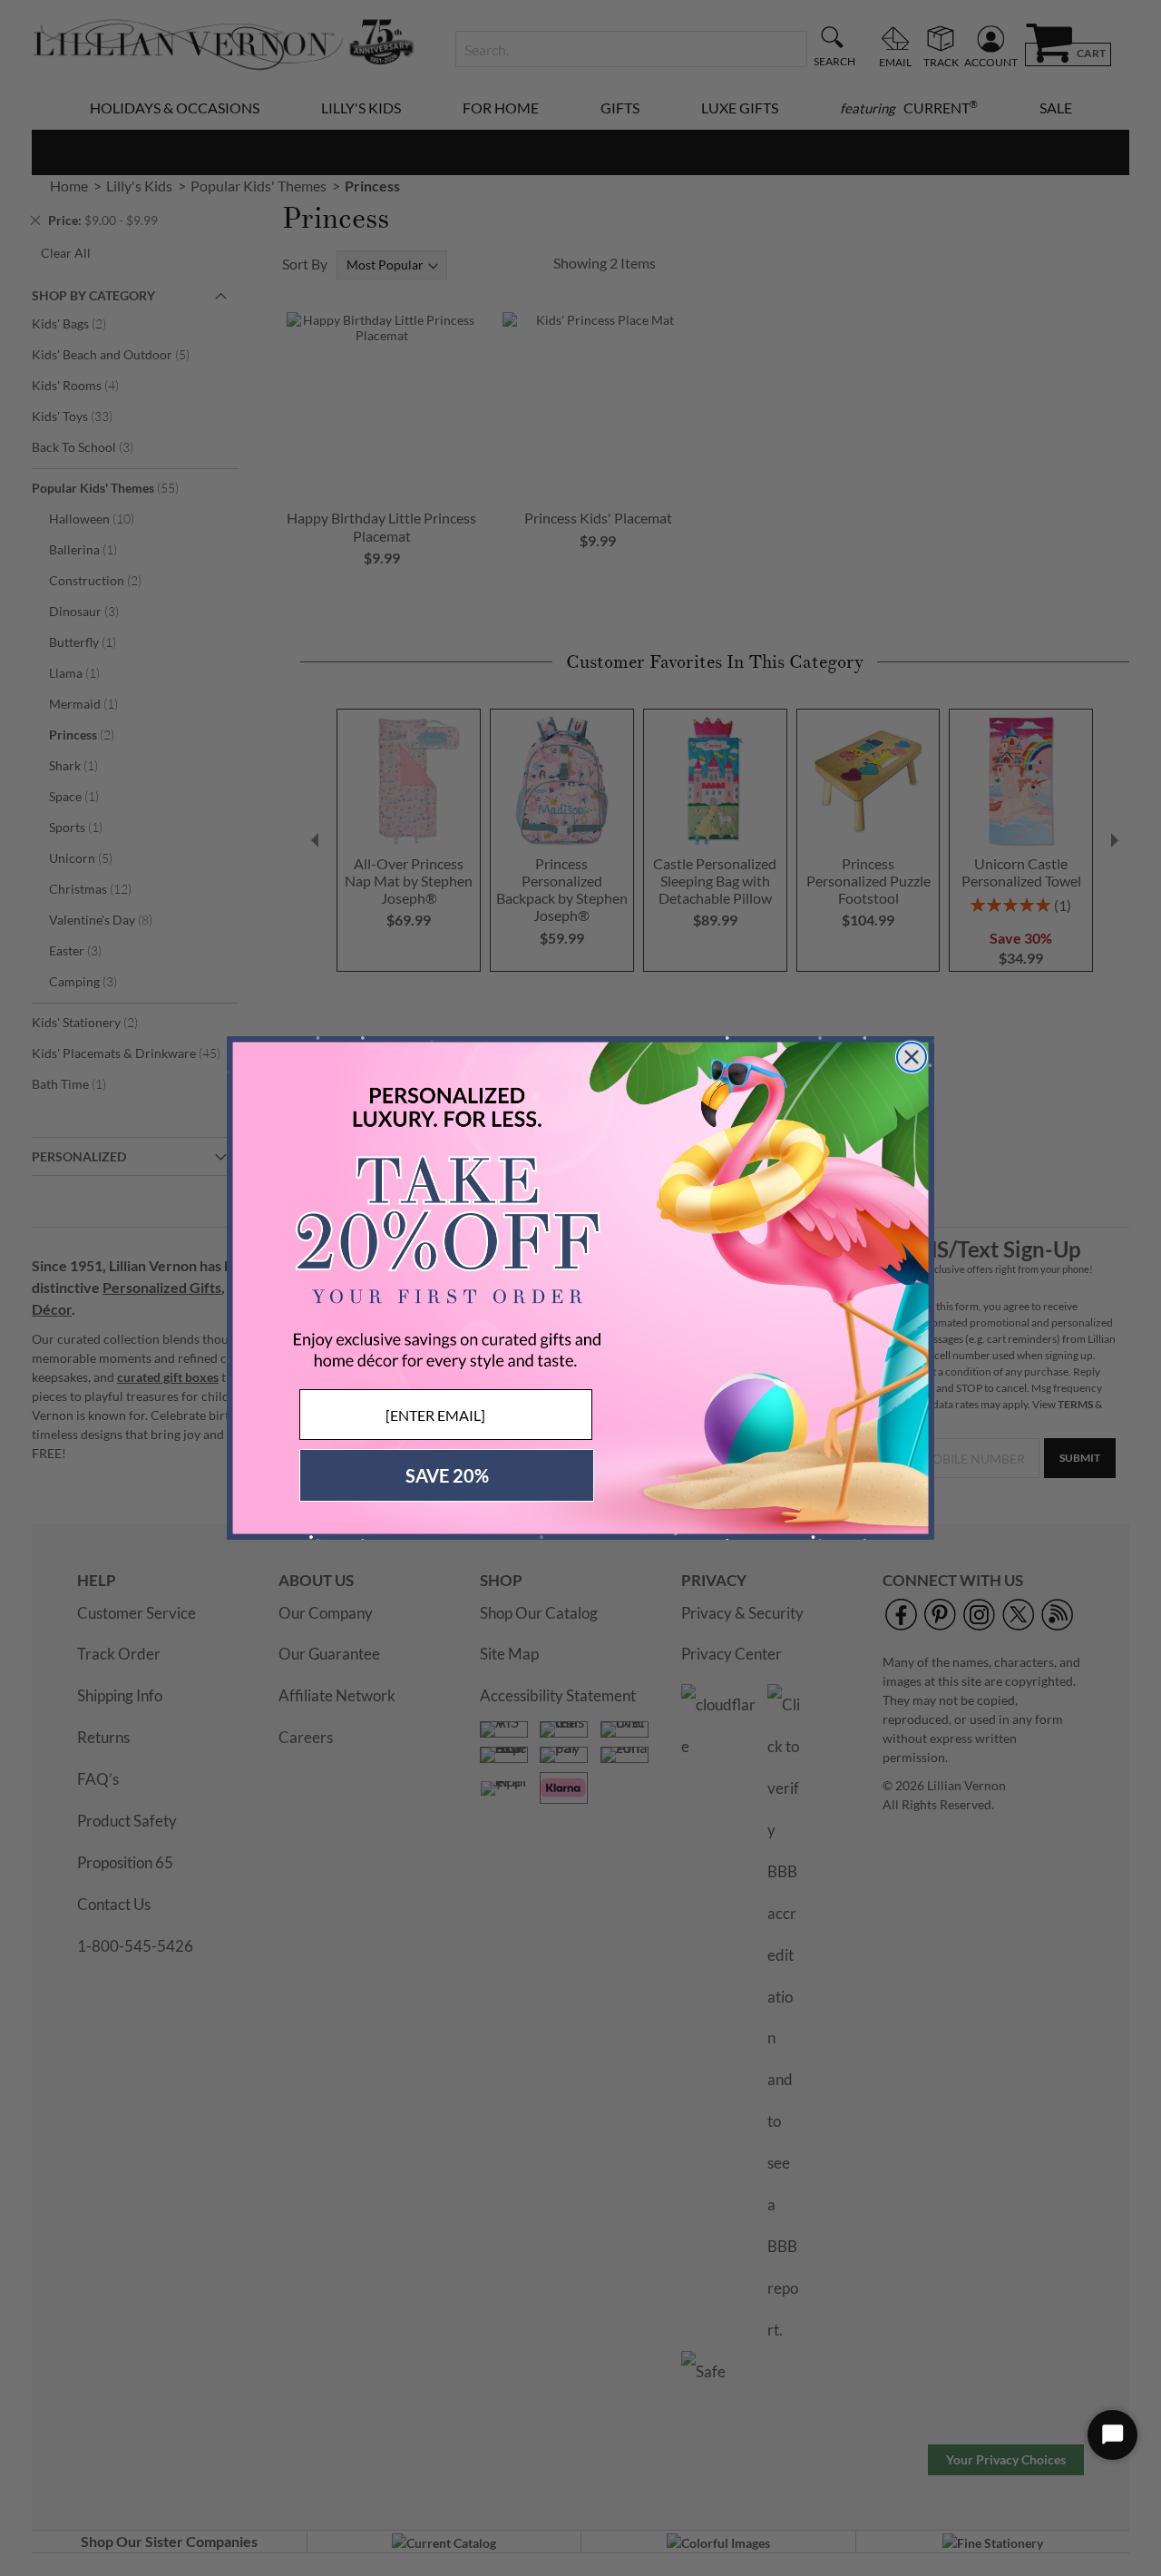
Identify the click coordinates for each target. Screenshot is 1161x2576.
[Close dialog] (912, 1057)
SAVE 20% (447, 1475)
